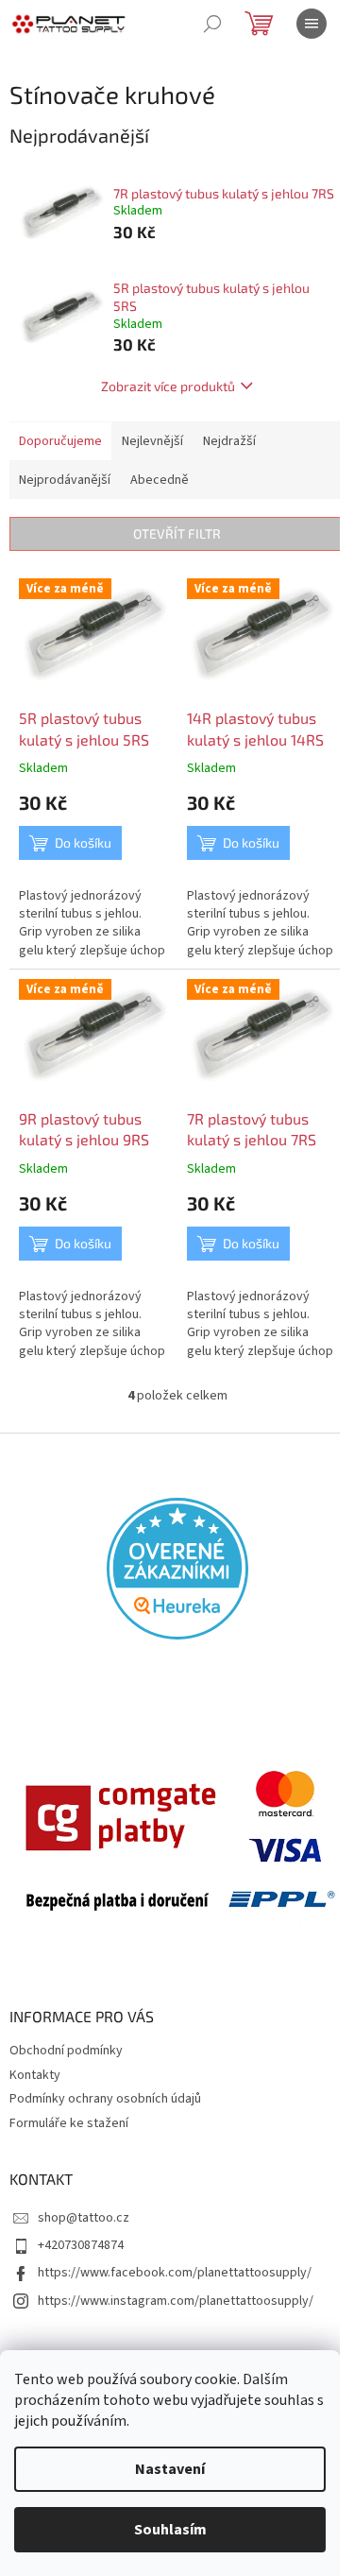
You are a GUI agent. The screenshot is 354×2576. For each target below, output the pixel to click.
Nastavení (170, 2469)
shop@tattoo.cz (84, 2218)
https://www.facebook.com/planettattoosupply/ (175, 2273)
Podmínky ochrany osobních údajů (105, 2099)
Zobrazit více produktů (168, 386)
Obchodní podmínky (66, 2051)
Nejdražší (229, 441)
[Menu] (312, 24)
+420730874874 (81, 2245)
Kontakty (35, 2075)
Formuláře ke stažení (69, 2123)
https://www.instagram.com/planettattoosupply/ (176, 2301)
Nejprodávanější (65, 480)
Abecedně (160, 480)
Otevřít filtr (177, 533)
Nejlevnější (152, 441)
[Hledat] (212, 24)
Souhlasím (170, 2530)
